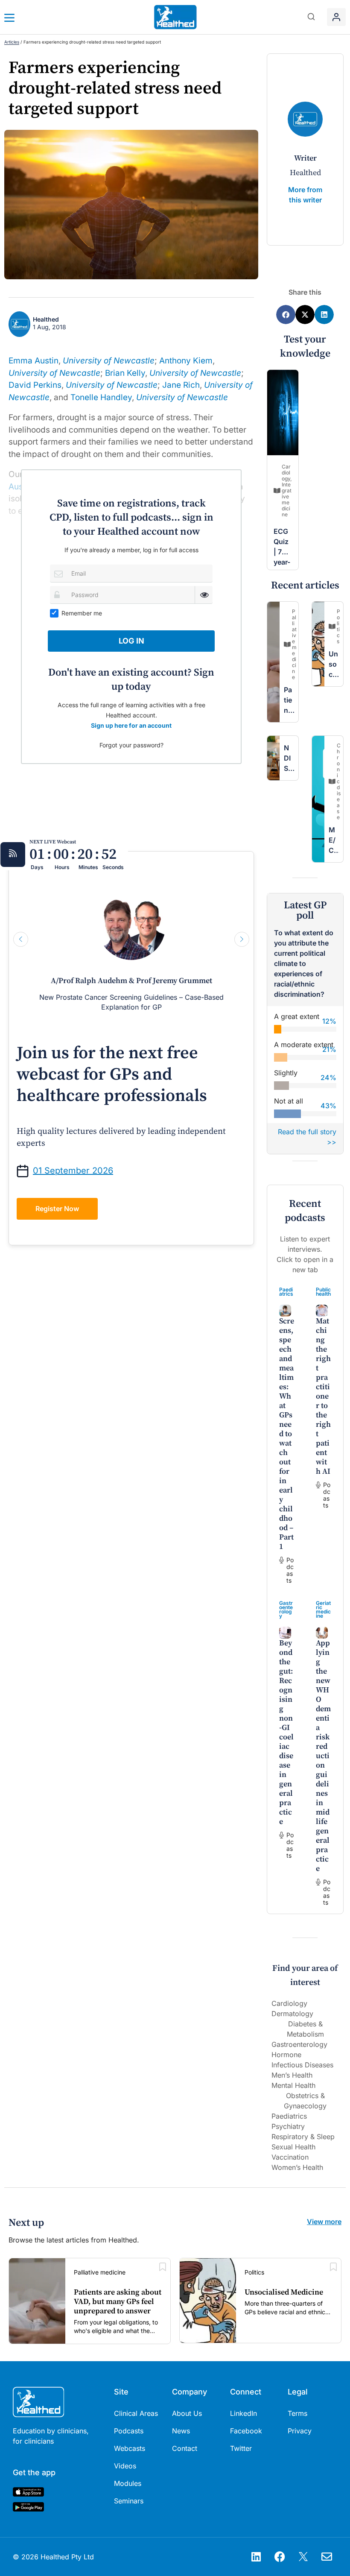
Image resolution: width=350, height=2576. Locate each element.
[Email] (59, 573)
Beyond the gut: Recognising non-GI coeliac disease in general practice (286, 1732)
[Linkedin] (256, 2557)
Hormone (286, 2055)
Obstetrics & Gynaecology (305, 2101)
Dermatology (292, 2014)
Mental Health (293, 2085)
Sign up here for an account (131, 725)
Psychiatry (288, 2126)
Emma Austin (34, 361)
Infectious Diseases (302, 2065)
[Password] (59, 595)
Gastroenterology (286, 1609)
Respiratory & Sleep (303, 2137)
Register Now (57, 1209)
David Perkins (35, 385)
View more (324, 2222)
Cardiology (289, 2003)
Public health (323, 1292)
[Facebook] (280, 2557)
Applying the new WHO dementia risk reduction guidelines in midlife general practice (323, 1756)
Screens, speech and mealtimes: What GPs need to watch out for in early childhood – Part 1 (287, 1434)
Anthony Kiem (186, 361)
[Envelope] (327, 2557)
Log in (131, 641)
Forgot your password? (131, 745)
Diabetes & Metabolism (305, 2029)
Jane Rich (181, 385)
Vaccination (290, 2157)
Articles (12, 42)
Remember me (82, 613)
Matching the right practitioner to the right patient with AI (323, 1396)
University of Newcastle (109, 361)
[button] (311, 17)
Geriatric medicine (323, 1609)
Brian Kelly (125, 373)
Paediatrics (286, 1292)
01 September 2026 (73, 1171)
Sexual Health (293, 2147)
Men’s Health (292, 2075)
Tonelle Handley (101, 397)
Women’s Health (297, 2167)
